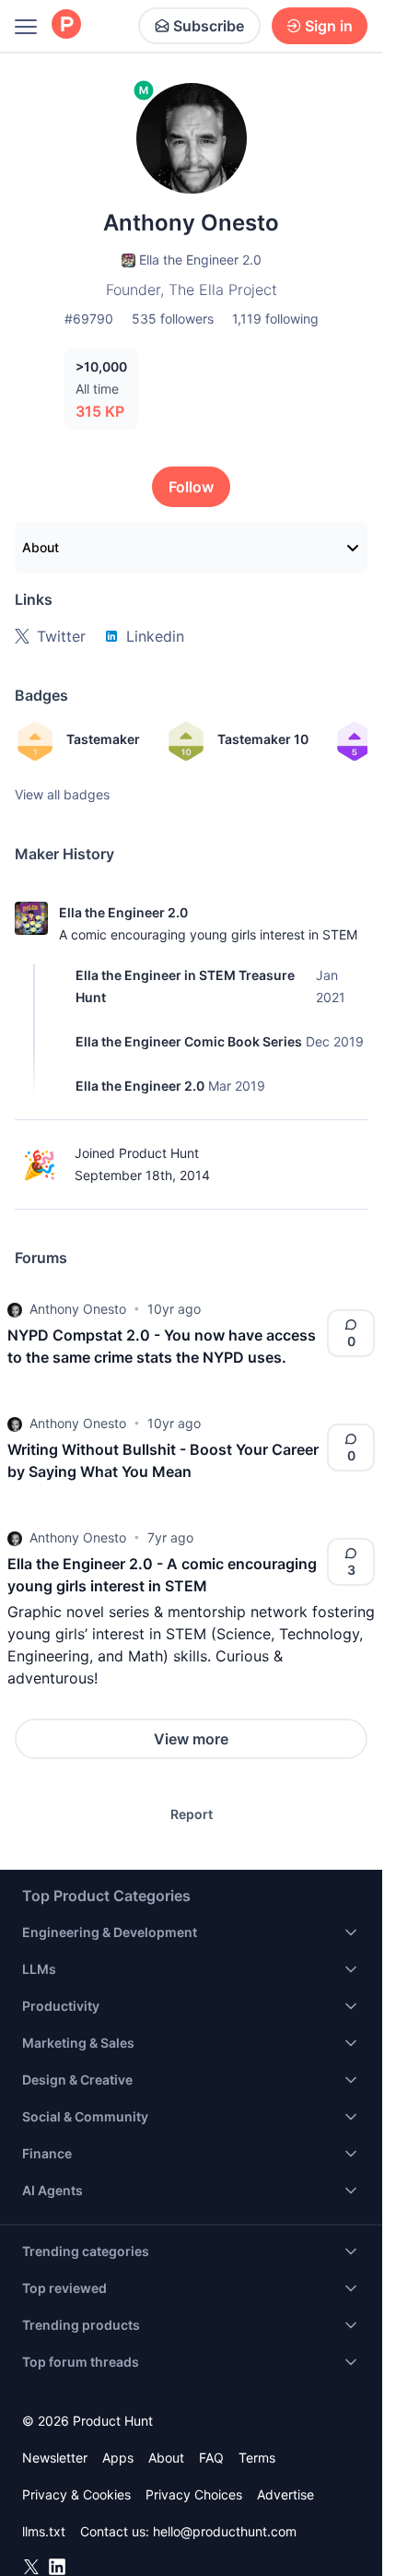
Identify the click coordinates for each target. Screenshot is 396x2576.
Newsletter (55, 2458)
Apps (118, 2458)
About (41, 547)
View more (191, 1739)
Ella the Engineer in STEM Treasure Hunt (185, 986)
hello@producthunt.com (225, 2531)
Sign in (329, 26)
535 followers (173, 319)
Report (192, 1814)
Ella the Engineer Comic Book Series (189, 1041)
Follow (191, 487)
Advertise (285, 2494)
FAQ (211, 2458)
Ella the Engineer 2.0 (123, 912)
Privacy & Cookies (76, 2494)
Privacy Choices (194, 2494)
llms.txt (44, 2531)
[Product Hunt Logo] (66, 25)
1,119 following (275, 319)
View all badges (62, 794)
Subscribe (209, 26)
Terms (257, 2458)
